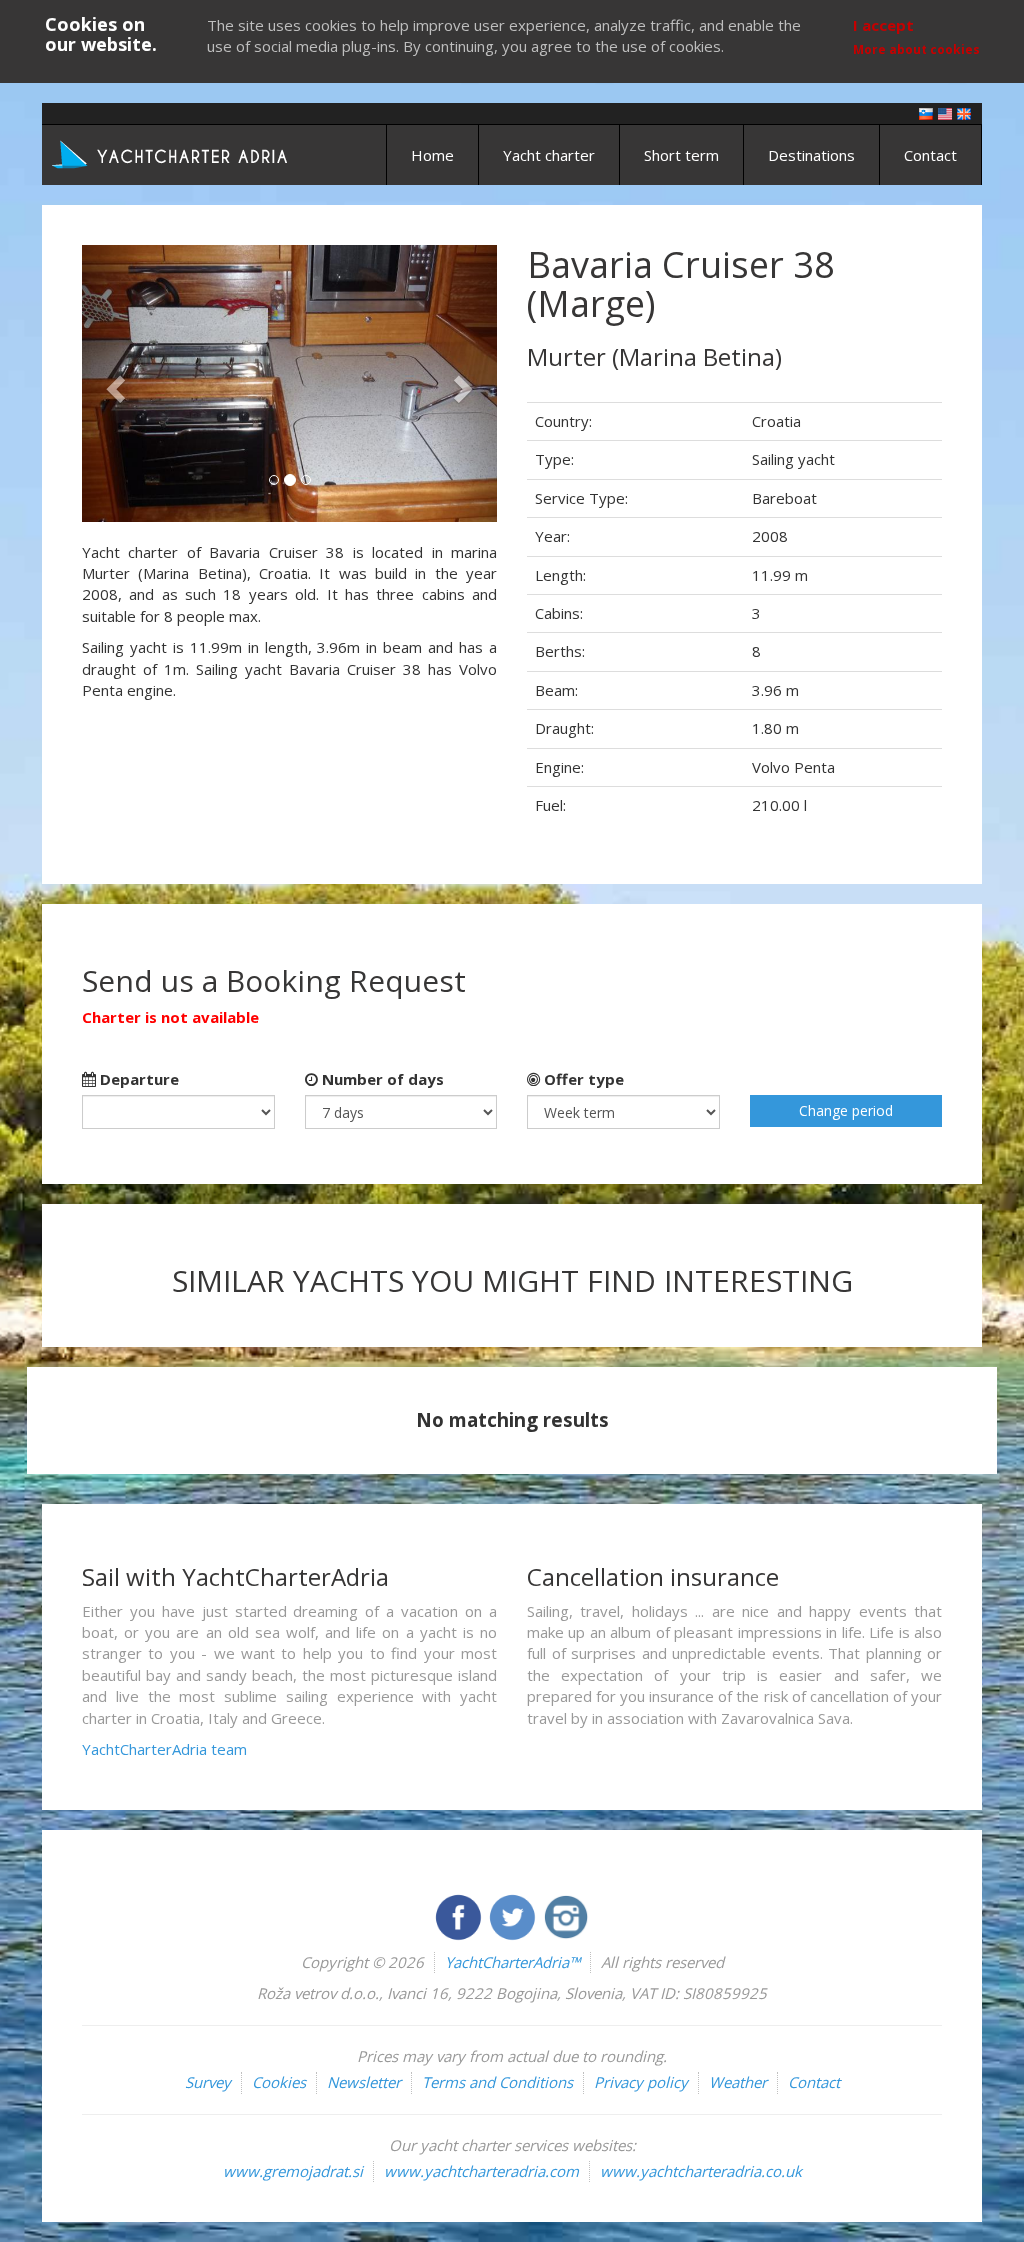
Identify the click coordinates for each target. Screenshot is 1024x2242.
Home (432, 155)
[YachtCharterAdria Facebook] (460, 1915)
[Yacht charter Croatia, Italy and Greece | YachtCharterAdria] (172, 153)
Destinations (811, 155)
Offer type (582, 1079)
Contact (930, 155)
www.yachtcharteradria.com (481, 2171)
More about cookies (916, 49)
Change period (846, 1110)
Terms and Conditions (497, 2082)
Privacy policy (641, 2082)
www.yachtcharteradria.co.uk (701, 2171)
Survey (208, 2082)
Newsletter (364, 2082)
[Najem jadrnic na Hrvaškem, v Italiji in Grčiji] (926, 112)
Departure (137, 1079)
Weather (738, 2082)
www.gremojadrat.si (293, 2171)
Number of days (381, 1079)
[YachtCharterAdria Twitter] (514, 1915)
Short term (681, 155)
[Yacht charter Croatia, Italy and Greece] (945, 112)
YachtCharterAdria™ (512, 1962)
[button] (113, 383)
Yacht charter (549, 155)
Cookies (279, 2082)
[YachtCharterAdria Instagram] (566, 1915)
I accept (883, 25)
